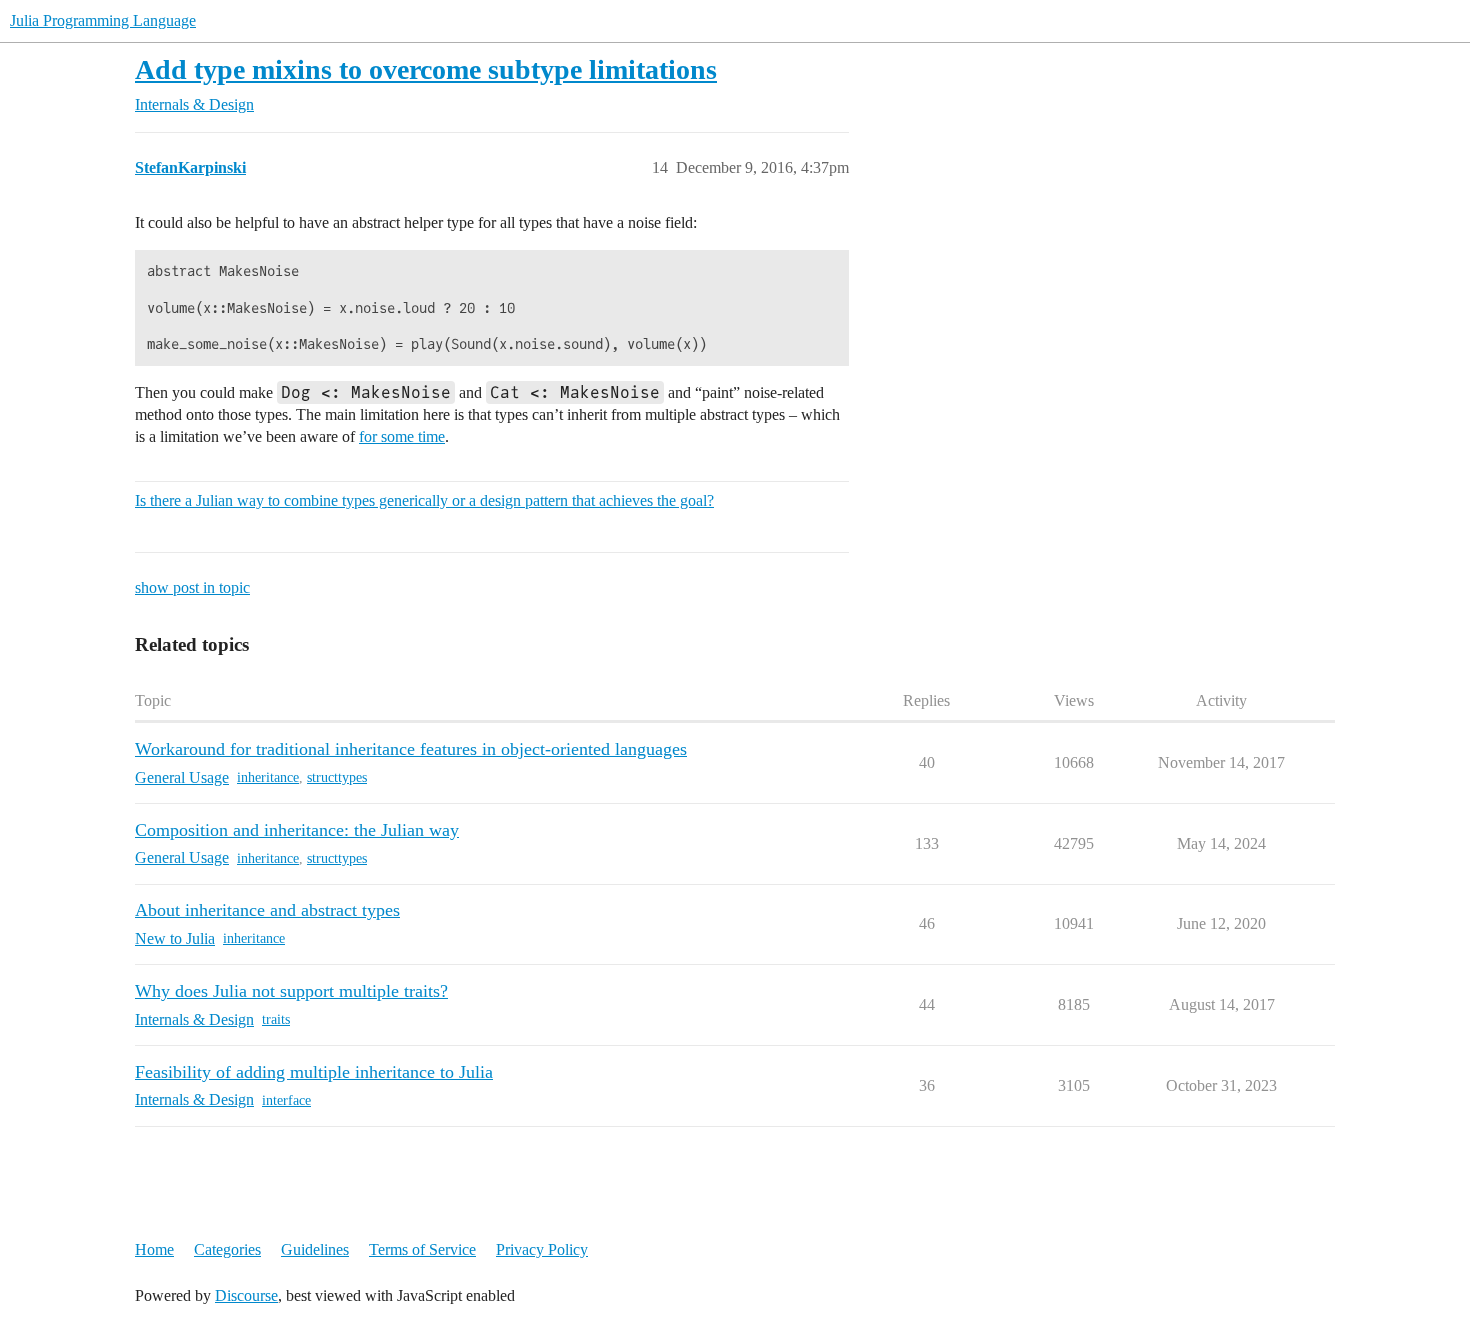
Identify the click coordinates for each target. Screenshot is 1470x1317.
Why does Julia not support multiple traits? (291, 991)
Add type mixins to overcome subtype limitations (426, 69)
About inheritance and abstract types (267, 910)
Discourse (246, 1295)
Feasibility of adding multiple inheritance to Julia (314, 1072)
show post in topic (192, 587)
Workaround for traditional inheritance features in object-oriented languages (411, 749)
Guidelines (315, 1249)
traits (276, 1019)
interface (286, 1100)
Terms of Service (422, 1249)
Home (154, 1249)
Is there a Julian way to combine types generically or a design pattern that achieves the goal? (424, 500)
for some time (402, 436)
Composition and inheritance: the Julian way (297, 830)
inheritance (268, 777)
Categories (227, 1249)
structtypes (337, 777)
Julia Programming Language (103, 20)
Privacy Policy (542, 1249)
